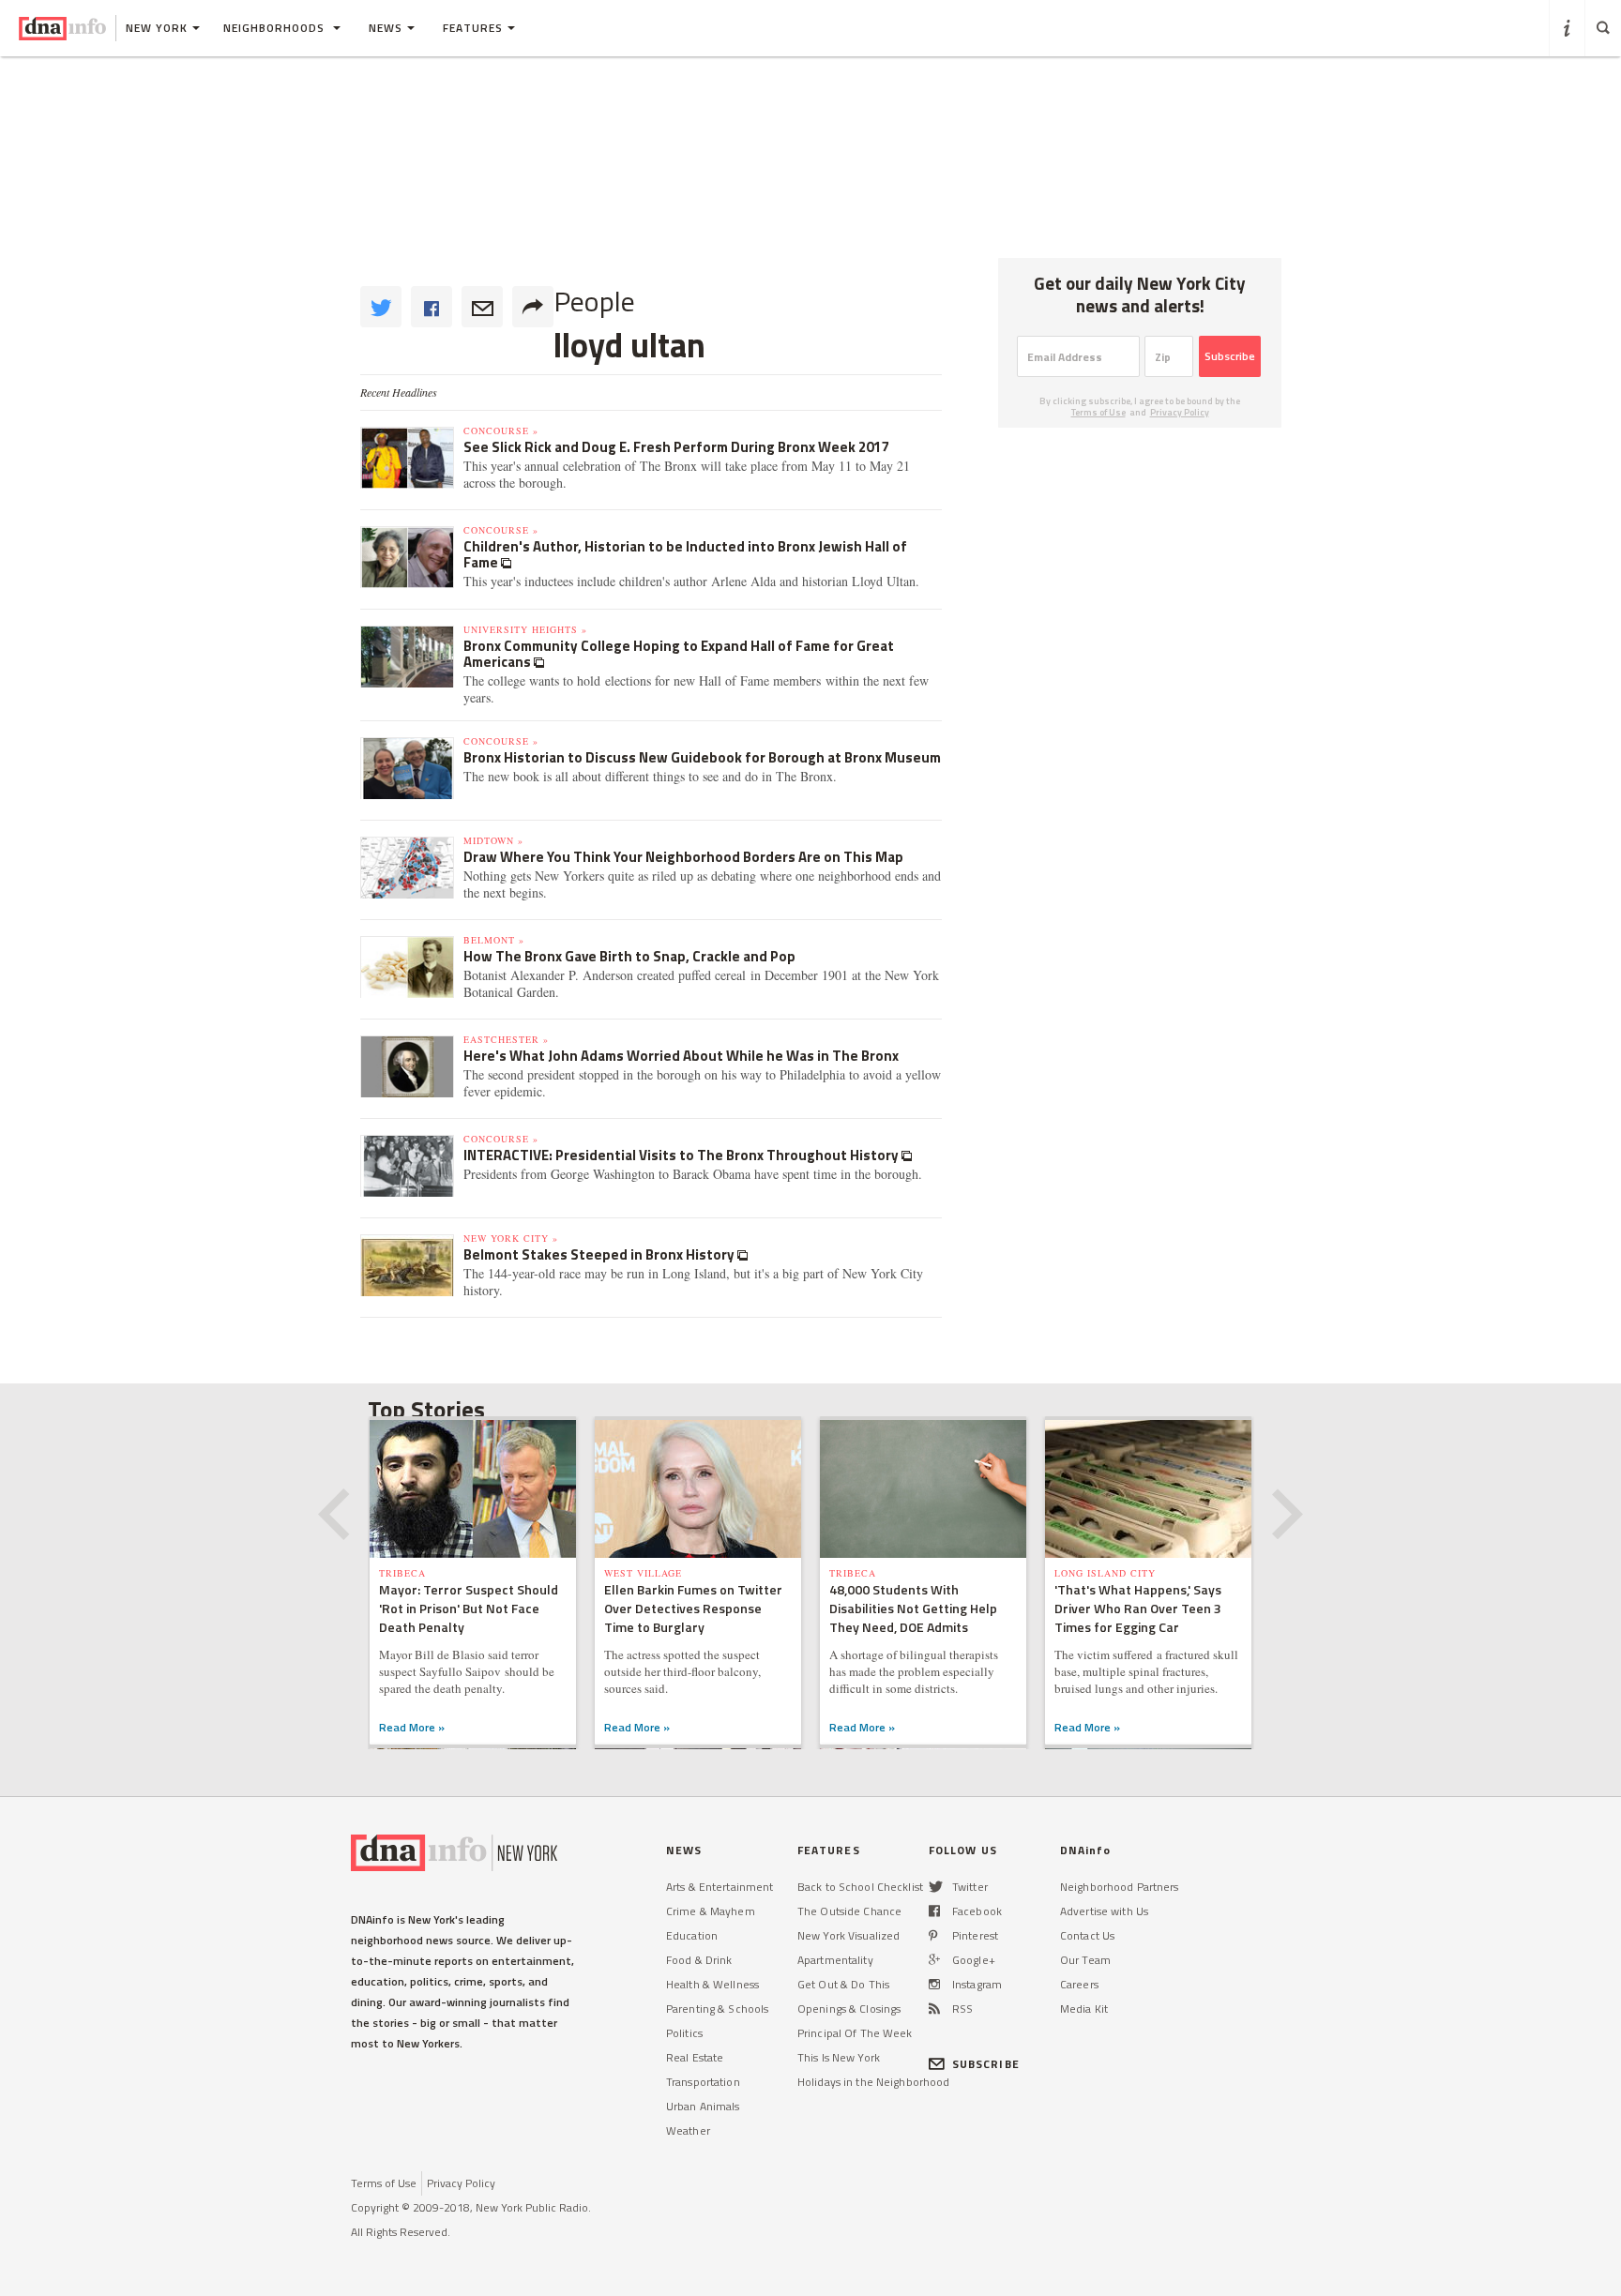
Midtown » (493, 840)
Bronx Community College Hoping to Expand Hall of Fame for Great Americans (679, 654)
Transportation (703, 2082)
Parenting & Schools (717, 2009)
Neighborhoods (276, 28)
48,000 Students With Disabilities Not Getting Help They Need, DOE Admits (913, 1608)
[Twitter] (936, 1887)
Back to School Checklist (860, 1887)
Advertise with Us (1104, 1911)
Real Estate (695, 2057)
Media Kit (1084, 2009)
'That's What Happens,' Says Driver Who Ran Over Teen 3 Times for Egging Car (1138, 1608)
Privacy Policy (1180, 412)
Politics (684, 2033)
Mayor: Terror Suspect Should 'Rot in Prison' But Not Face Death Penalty (469, 1608)
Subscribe (1230, 356)
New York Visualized (848, 1935)
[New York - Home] (62, 28)
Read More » (412, 1727)
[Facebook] (934, 1911)
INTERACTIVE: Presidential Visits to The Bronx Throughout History (682, 1155)
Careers (1079, 1984)
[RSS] (934, 2009)
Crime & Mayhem (711, 1911)
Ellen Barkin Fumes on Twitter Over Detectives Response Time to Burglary (693, 1608)
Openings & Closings (849, 2009)
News (386, 28)
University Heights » (525, 629)
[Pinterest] (933, 1935)
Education (692, 1935)
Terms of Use (1098, 412)
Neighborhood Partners (1120, 1887)
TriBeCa (402, 1573)
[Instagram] (934, 1984)
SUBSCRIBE (986, 2064)
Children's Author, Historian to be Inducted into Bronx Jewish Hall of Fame (685, 554)
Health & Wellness (712, 1984)
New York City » (511, 1238)
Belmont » (494, 940)
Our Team (1085, 1960)
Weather (688, 2130)
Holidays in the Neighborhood (873, 2082)
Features (473, 28)
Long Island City (1105, 1573)
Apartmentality (835, 1960)
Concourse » (501, 430)
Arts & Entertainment (720, 1887)
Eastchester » (506, 1039)
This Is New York (839, 2057)
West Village (643, 1573)
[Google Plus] (934, 1960)
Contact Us (1087, 1935)
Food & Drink (699, 1960)
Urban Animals (703, 2106)
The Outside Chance (849, 1911)
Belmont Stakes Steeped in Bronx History (600, 1254)
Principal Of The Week (855, 2033)
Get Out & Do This (843, 1984)
